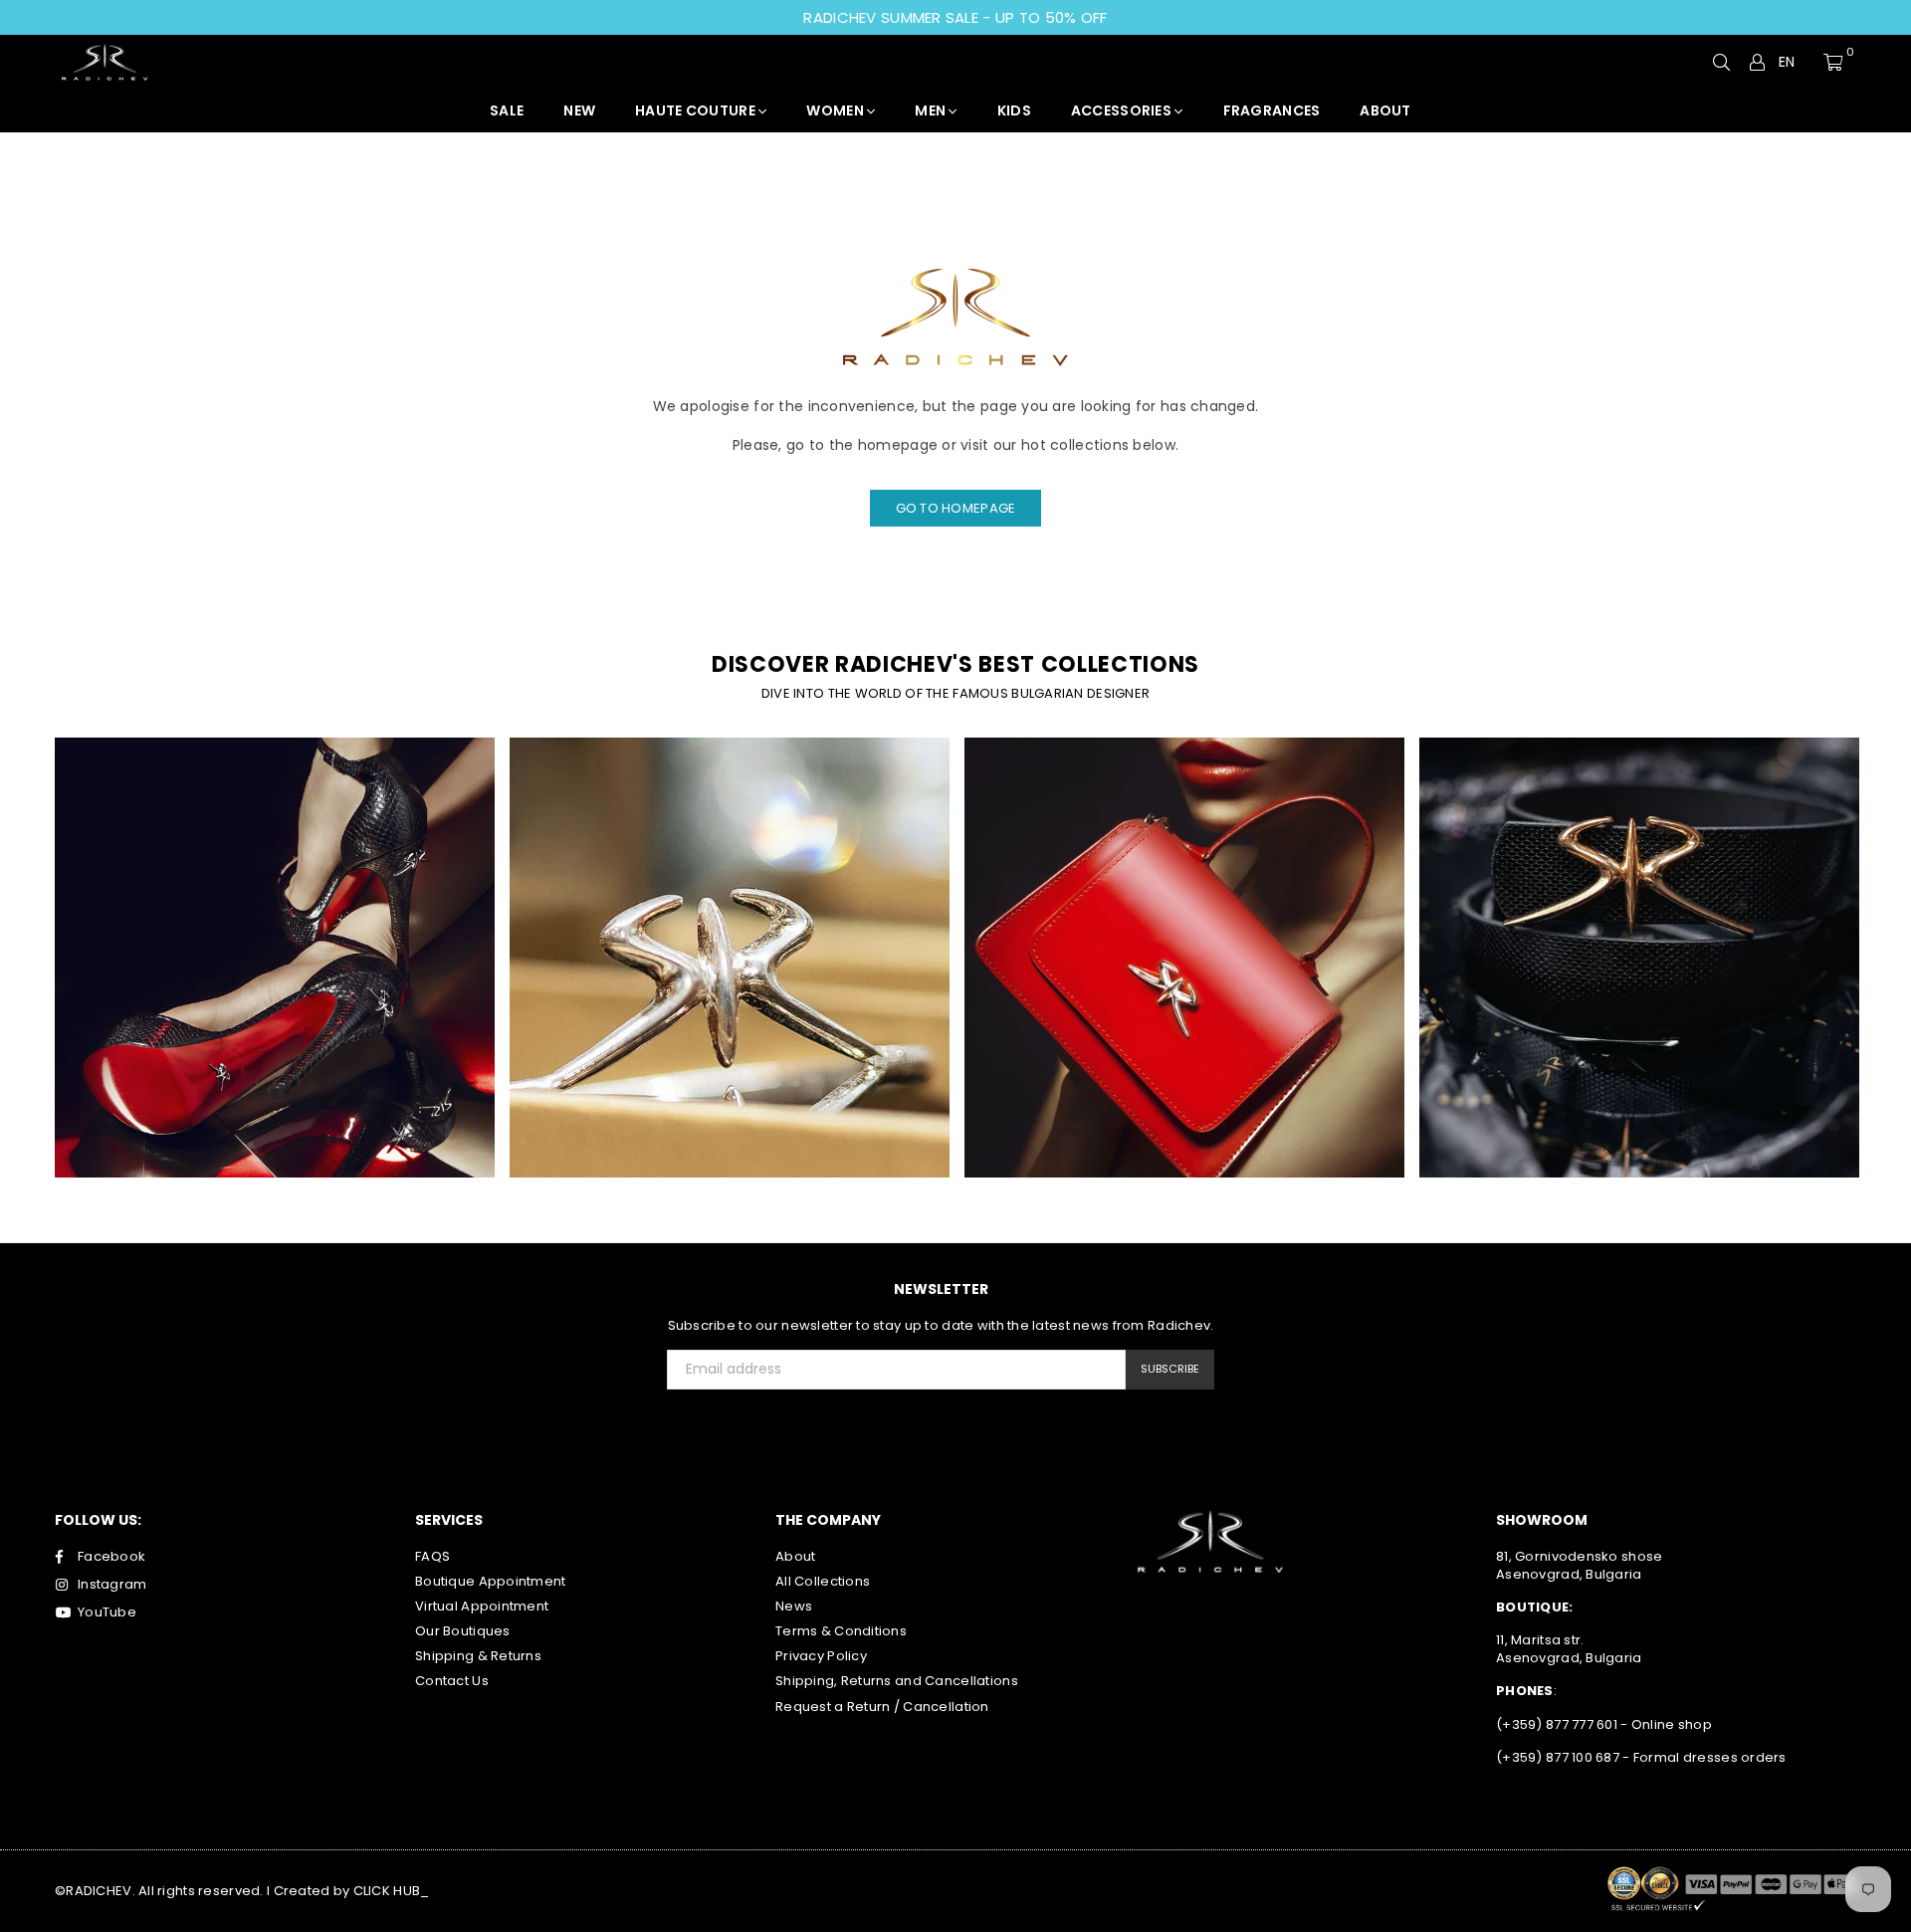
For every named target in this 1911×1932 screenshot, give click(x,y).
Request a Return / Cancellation (882, 1707)
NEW (579, 110)
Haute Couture (697, 110)
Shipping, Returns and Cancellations (897, 1681)
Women (837, 110)
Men (932, 110)
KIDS (1014, 110)
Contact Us (452, 1681)
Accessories (1123, 110)
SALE (507, 110)
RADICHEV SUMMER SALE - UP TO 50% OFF (955, 17)
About (795, 1556)
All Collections (823, 1581)
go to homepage (956, 508)
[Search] (1722, 62)
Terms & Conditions (841, 1631)
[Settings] (1758, 62)
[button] (1795, 63)
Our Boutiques (463, 1631)
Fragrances (1272, 110)
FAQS (432, 1556)
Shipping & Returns (478, 1656)
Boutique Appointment (491, 1581)
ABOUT (1385, 110)
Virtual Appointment (482, 1606)
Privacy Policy (821, 1656)
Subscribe (1170, 1369)
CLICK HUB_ (392, 1891)
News (794, 1606)
